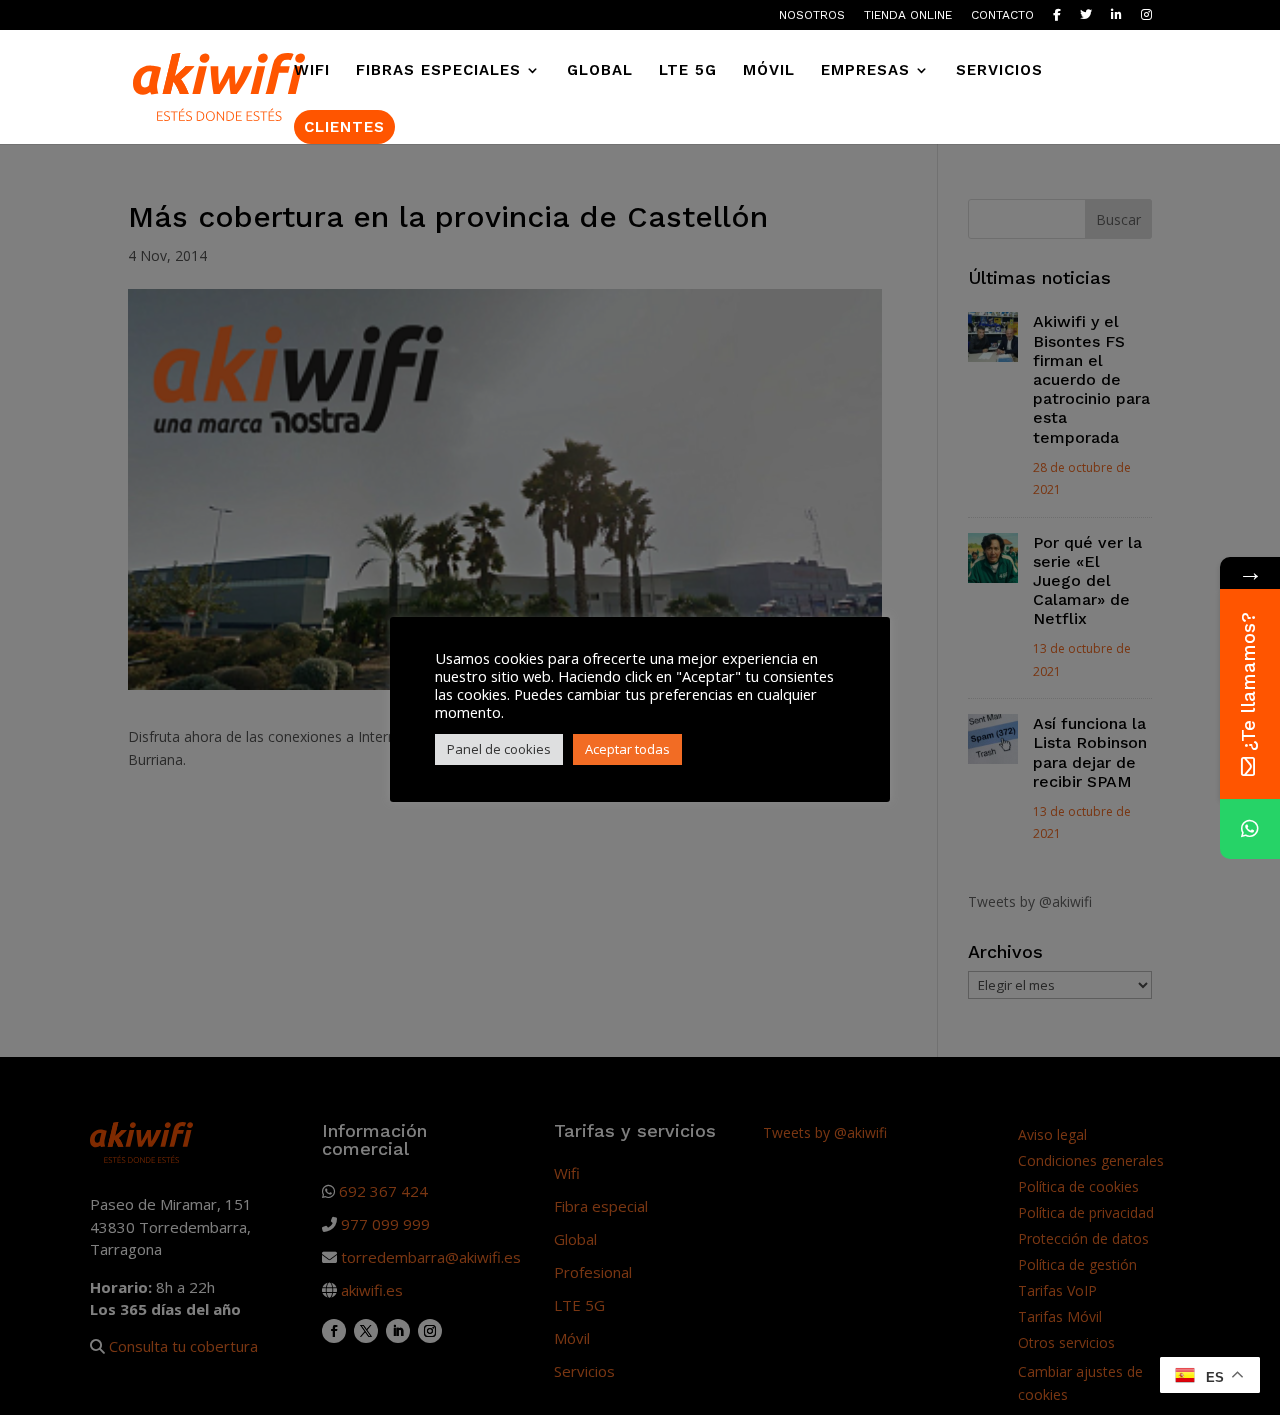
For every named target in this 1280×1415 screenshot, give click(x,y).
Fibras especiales (438, 71)
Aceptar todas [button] (627, 749)
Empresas (865, 71)
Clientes (344, 127)
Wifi (312, 71)
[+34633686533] (1250, 829)
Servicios (999, 71)
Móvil (769, 71)
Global (600, 71)
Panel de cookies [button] (499, 749)
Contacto (1002, 15)
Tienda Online (908, 15)
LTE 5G (688, 71)
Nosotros (812, 15)
